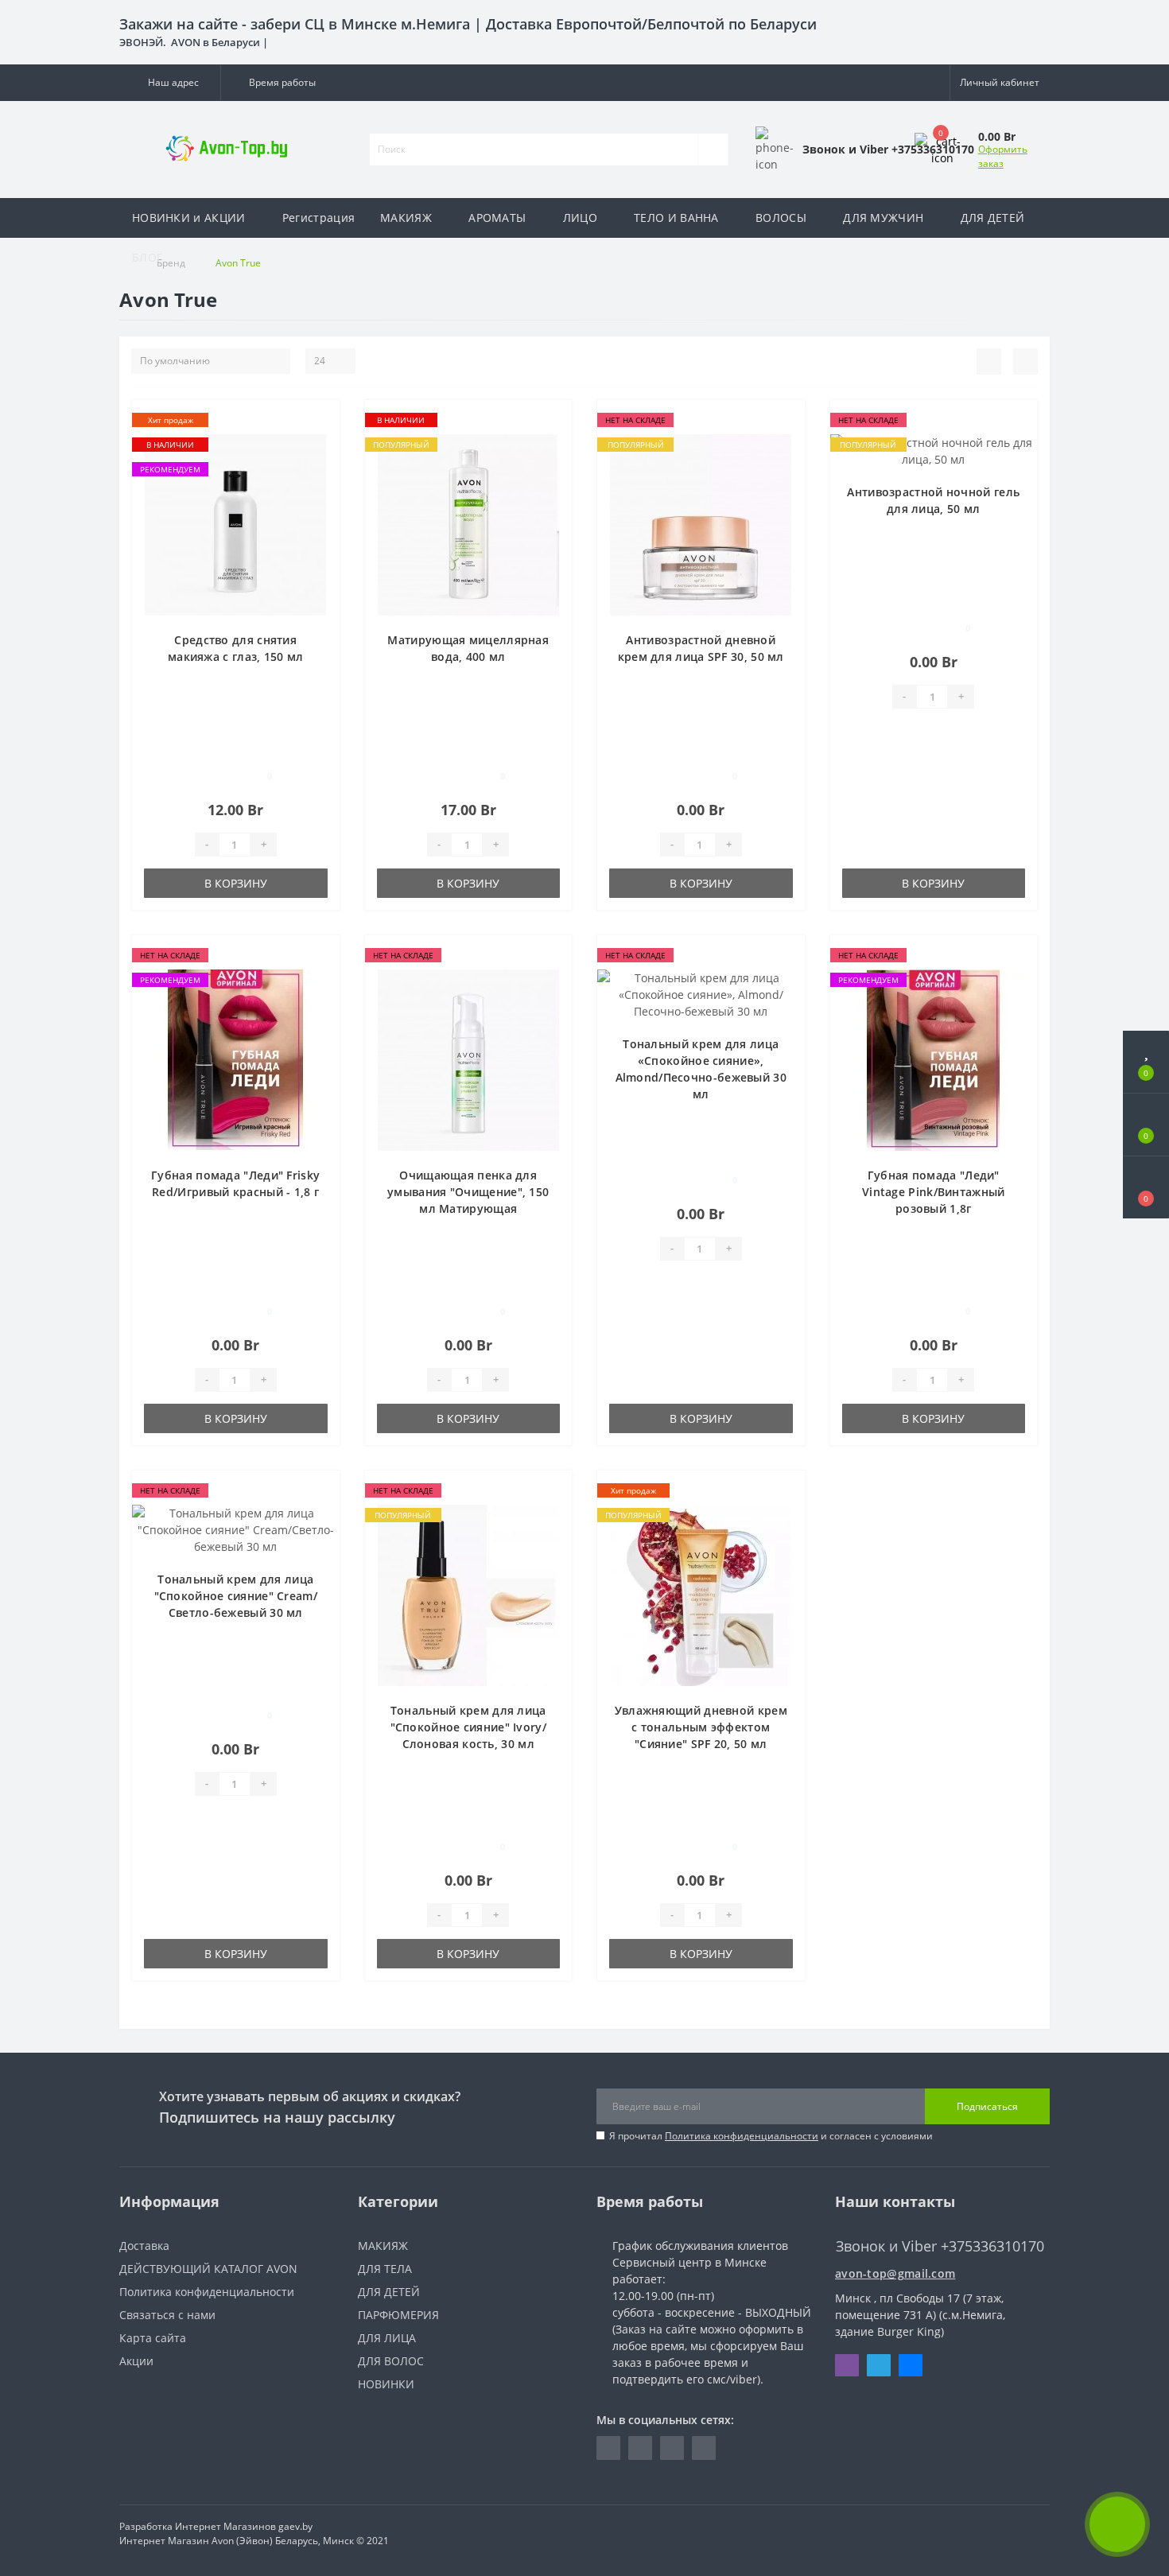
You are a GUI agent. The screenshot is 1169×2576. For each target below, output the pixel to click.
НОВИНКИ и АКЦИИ (189, 218)
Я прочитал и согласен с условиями (771, 2136)
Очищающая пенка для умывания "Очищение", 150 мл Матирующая (468, 1192)
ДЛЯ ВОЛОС (391, 2361)
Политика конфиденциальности (742, 2136)
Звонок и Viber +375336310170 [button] (940, 2246)
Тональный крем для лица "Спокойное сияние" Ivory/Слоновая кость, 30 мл (469, 1727)
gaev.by (295, 2526)
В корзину (236, 883)
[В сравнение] (322, 443)
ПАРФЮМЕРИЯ (398, 2315)
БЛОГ (147, 257)
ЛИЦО (580, 218)
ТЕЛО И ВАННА (676, 218)
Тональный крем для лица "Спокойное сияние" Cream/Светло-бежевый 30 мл (236, 1596)
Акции (136, 2361)
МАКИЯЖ (406, 218)
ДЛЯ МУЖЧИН (883, 218)
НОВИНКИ (386, 2384)
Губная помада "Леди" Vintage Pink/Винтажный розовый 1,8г (934, 1192)
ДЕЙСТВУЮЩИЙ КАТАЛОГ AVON (208, 2269)
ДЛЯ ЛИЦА (387, 2338)
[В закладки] (321, 420)
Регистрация (318, 218)
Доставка (144, 2246)
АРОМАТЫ (497, 218)
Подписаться (987, 2106)
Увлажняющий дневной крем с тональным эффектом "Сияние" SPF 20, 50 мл (701, 1727)
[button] (170, 83)
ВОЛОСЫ (781, 218)
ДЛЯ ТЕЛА (385, 2269)
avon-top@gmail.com (895, 2273)
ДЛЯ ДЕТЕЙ (993, 218)
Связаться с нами (167, 2315)
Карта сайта (153, 2338)
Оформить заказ (1003, 156)
